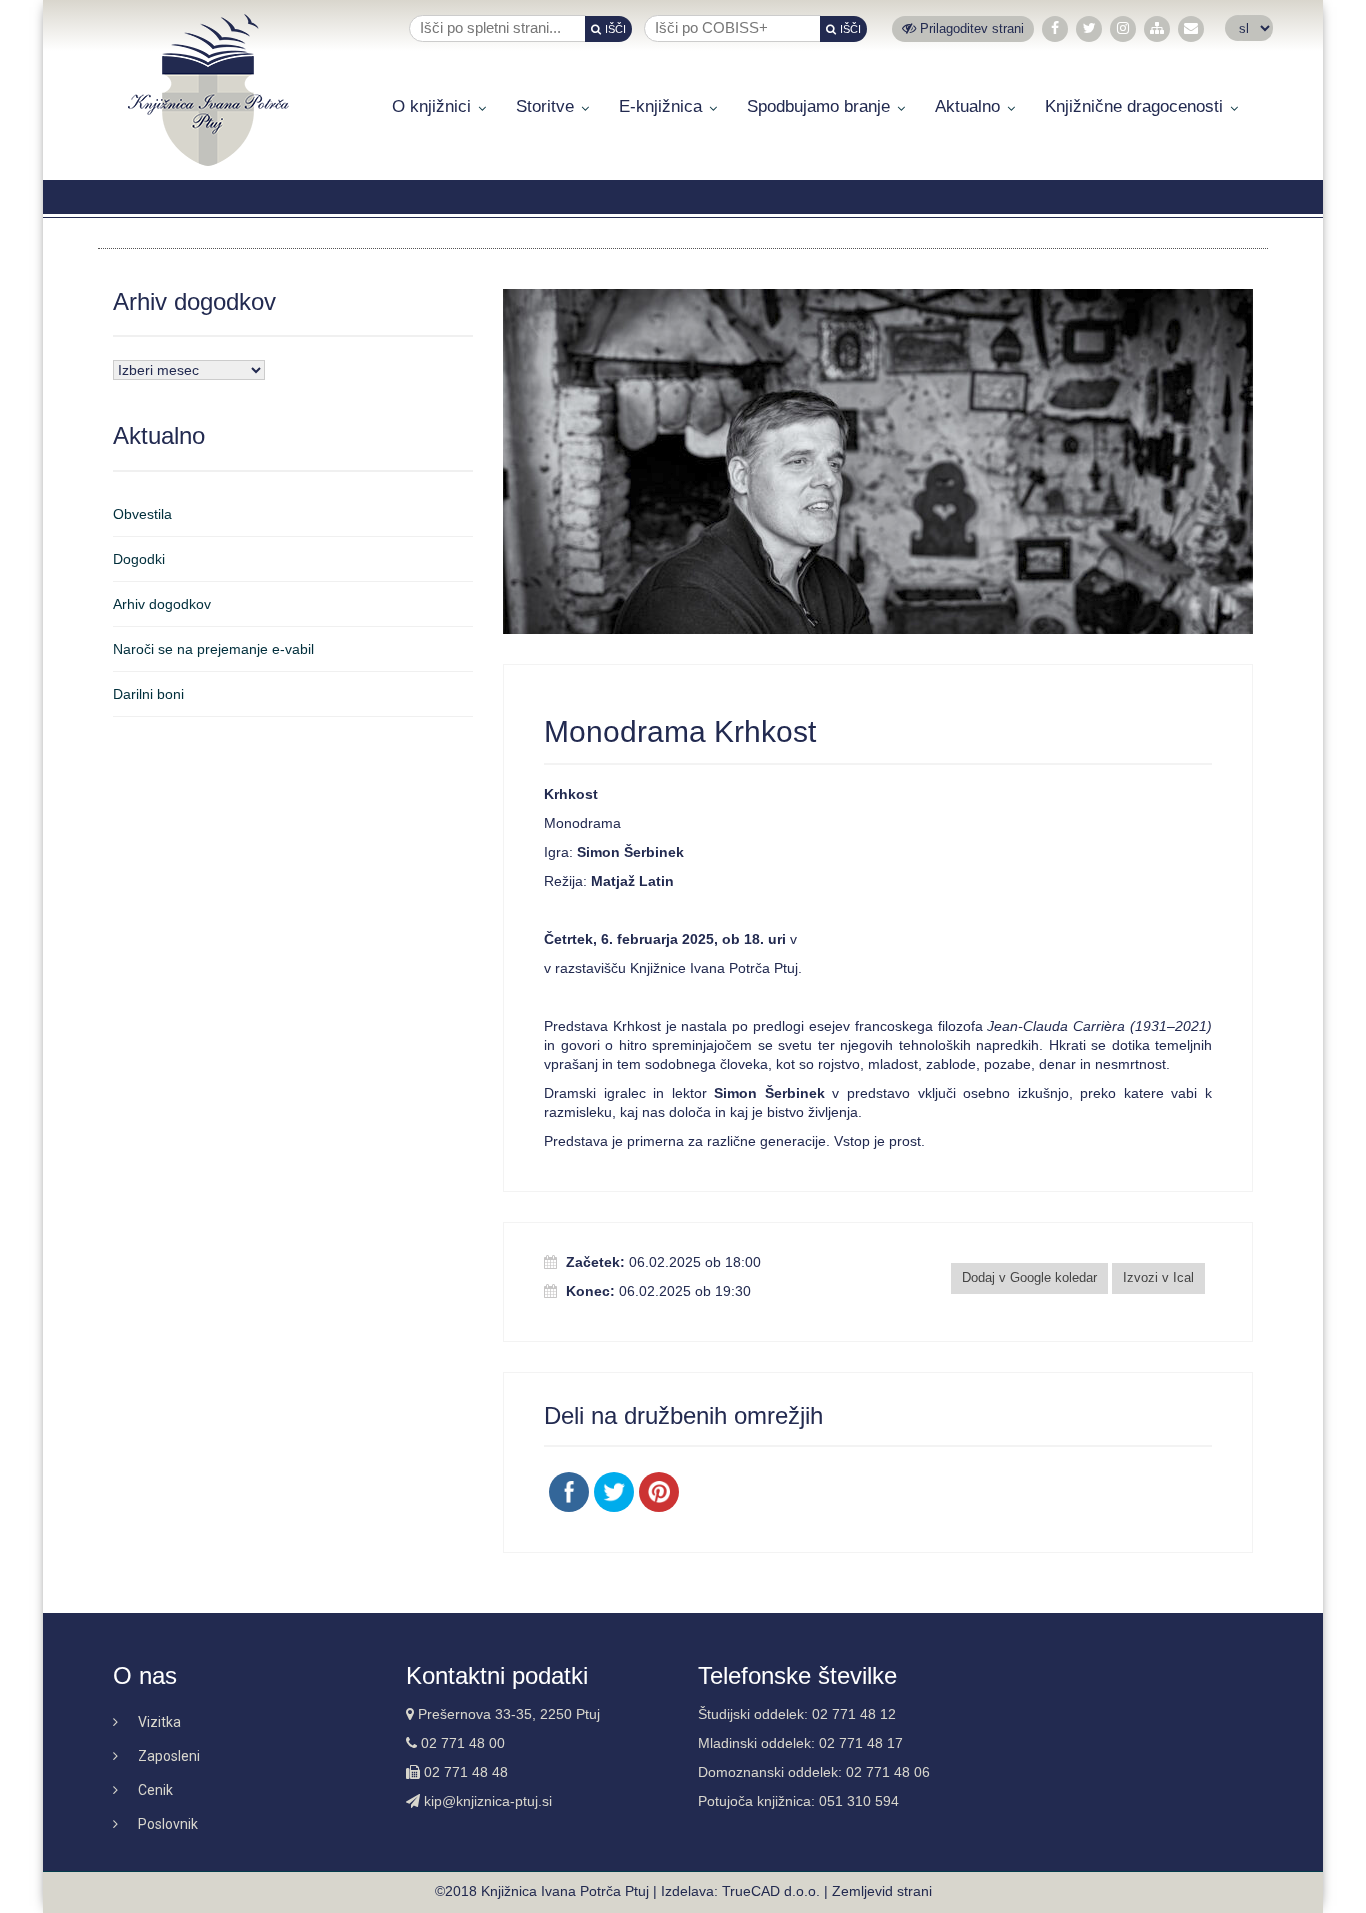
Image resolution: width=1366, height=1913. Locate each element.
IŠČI (615, 29)
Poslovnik (168, 1824)
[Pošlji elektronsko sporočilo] (1191, 28)
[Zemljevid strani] (1157, 28)
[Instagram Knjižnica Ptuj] (1123, 28)
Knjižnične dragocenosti (1134, 106)
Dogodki (139, 559)
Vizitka (159, 1722)
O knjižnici (431, 106)
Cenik (155, 1790)
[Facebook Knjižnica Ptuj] (1055, 28)
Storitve (545, 106)
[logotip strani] (208, 90)
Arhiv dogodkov (162, 604)
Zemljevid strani (882, 1891)
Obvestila (142, 514)
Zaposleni (169, 1756)
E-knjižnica (660, 106)
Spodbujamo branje (818, 106)
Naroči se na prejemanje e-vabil (213, 649)
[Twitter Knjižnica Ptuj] (1089, 28)
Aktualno (967, 106)
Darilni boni (148, 694)
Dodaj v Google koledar (1029, 1277)
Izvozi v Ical (1158, 1277)
